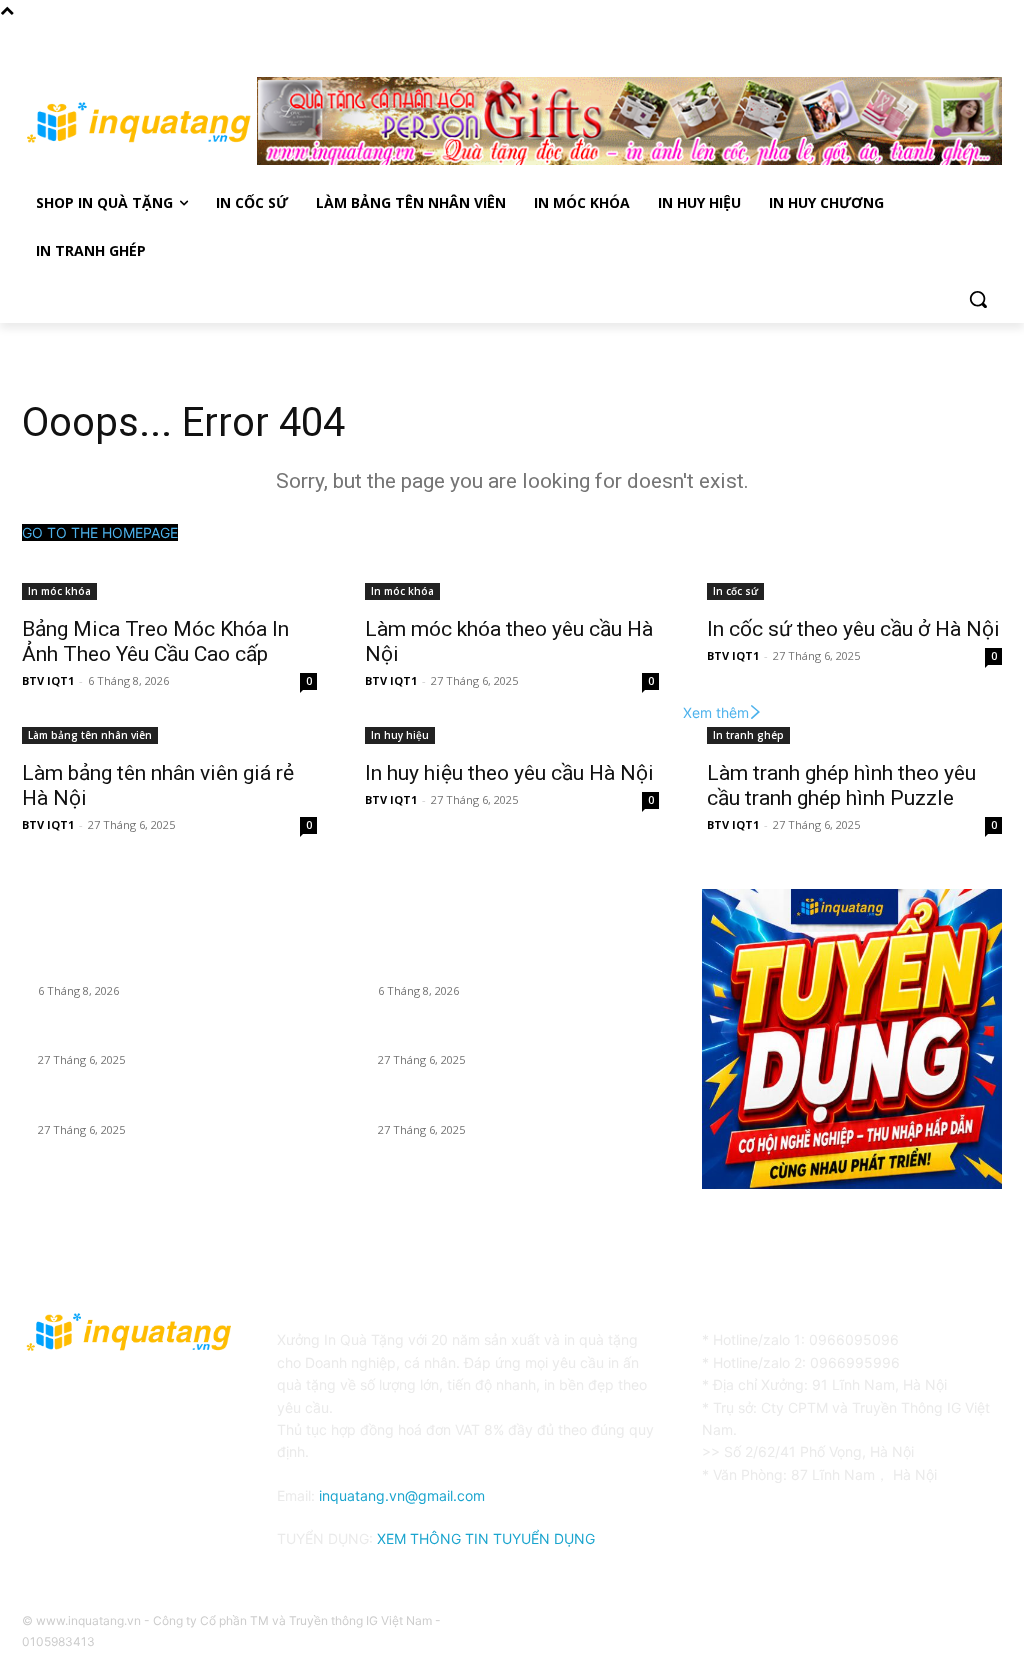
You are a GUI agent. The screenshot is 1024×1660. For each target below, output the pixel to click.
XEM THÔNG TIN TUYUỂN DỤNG (486, 1538)
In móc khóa (59, 591)
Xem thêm (716, 712)
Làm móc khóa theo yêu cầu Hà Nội (148, 1036)
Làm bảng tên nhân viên (90, 735)
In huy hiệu (400, 735)
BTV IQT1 (48, 680)
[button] (978, 299)
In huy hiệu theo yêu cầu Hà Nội (509, 773)
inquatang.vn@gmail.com (402, 1495)
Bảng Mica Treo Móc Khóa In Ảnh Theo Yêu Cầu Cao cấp (155, 641)
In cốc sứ (735, 591)
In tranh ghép (748, 735)
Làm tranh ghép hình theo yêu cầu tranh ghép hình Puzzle (841, 785)
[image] (852, 1039)
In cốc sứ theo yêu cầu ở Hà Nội (853, 629)
